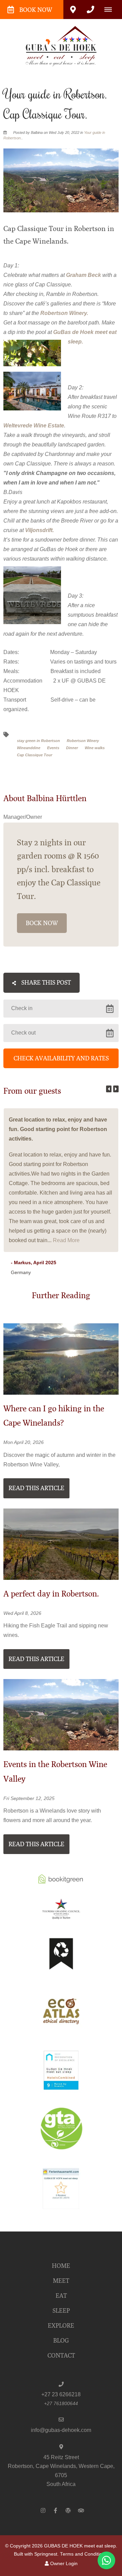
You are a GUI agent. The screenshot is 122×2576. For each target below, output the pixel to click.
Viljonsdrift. (39, 530)
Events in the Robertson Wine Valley (55, 1772)
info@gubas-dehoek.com (61, 2430)
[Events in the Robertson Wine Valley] (61, 1714)
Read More (66, 1240)
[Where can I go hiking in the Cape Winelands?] (61, 1358)
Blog (61, 2341)
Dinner (72, 748)
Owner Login (63, 2564)
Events (53, 748)
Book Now (36, 10)
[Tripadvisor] (81, 2510)
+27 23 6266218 (61, 2394)
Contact (61, 2356)
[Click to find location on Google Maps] (73, 10)
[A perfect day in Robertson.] (61, 1544)
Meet (61, 2281)
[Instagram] (43, 2510)
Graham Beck (84, 275)
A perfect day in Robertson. (51, 1594)
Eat (61, 2296)
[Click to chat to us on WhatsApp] (106, 2560)
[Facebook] (56, 2510)
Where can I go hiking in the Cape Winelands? (54, 1416)
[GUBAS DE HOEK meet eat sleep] (61, 46)
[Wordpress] (68, 2510)
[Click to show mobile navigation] (111, 10)
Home (61, 2266)
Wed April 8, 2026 (22, 1613)
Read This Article (36, 1488)
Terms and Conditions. (84, 2554)
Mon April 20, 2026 (24, 1443)
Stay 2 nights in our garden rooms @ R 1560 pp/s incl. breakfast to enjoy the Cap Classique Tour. (59, 869)
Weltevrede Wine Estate (34, 426)
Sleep (61, 2311)
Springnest (46, 2554)
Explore (61, 2326)
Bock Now (42, 923)
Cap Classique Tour (35, 755)
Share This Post (45, 983)
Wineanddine (29, 748)
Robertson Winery (83, 741)
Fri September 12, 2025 (29, 1799)
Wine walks (95, 748)
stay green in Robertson (38, 741)
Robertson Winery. (64, 313)
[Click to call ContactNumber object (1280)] (90, 10)
